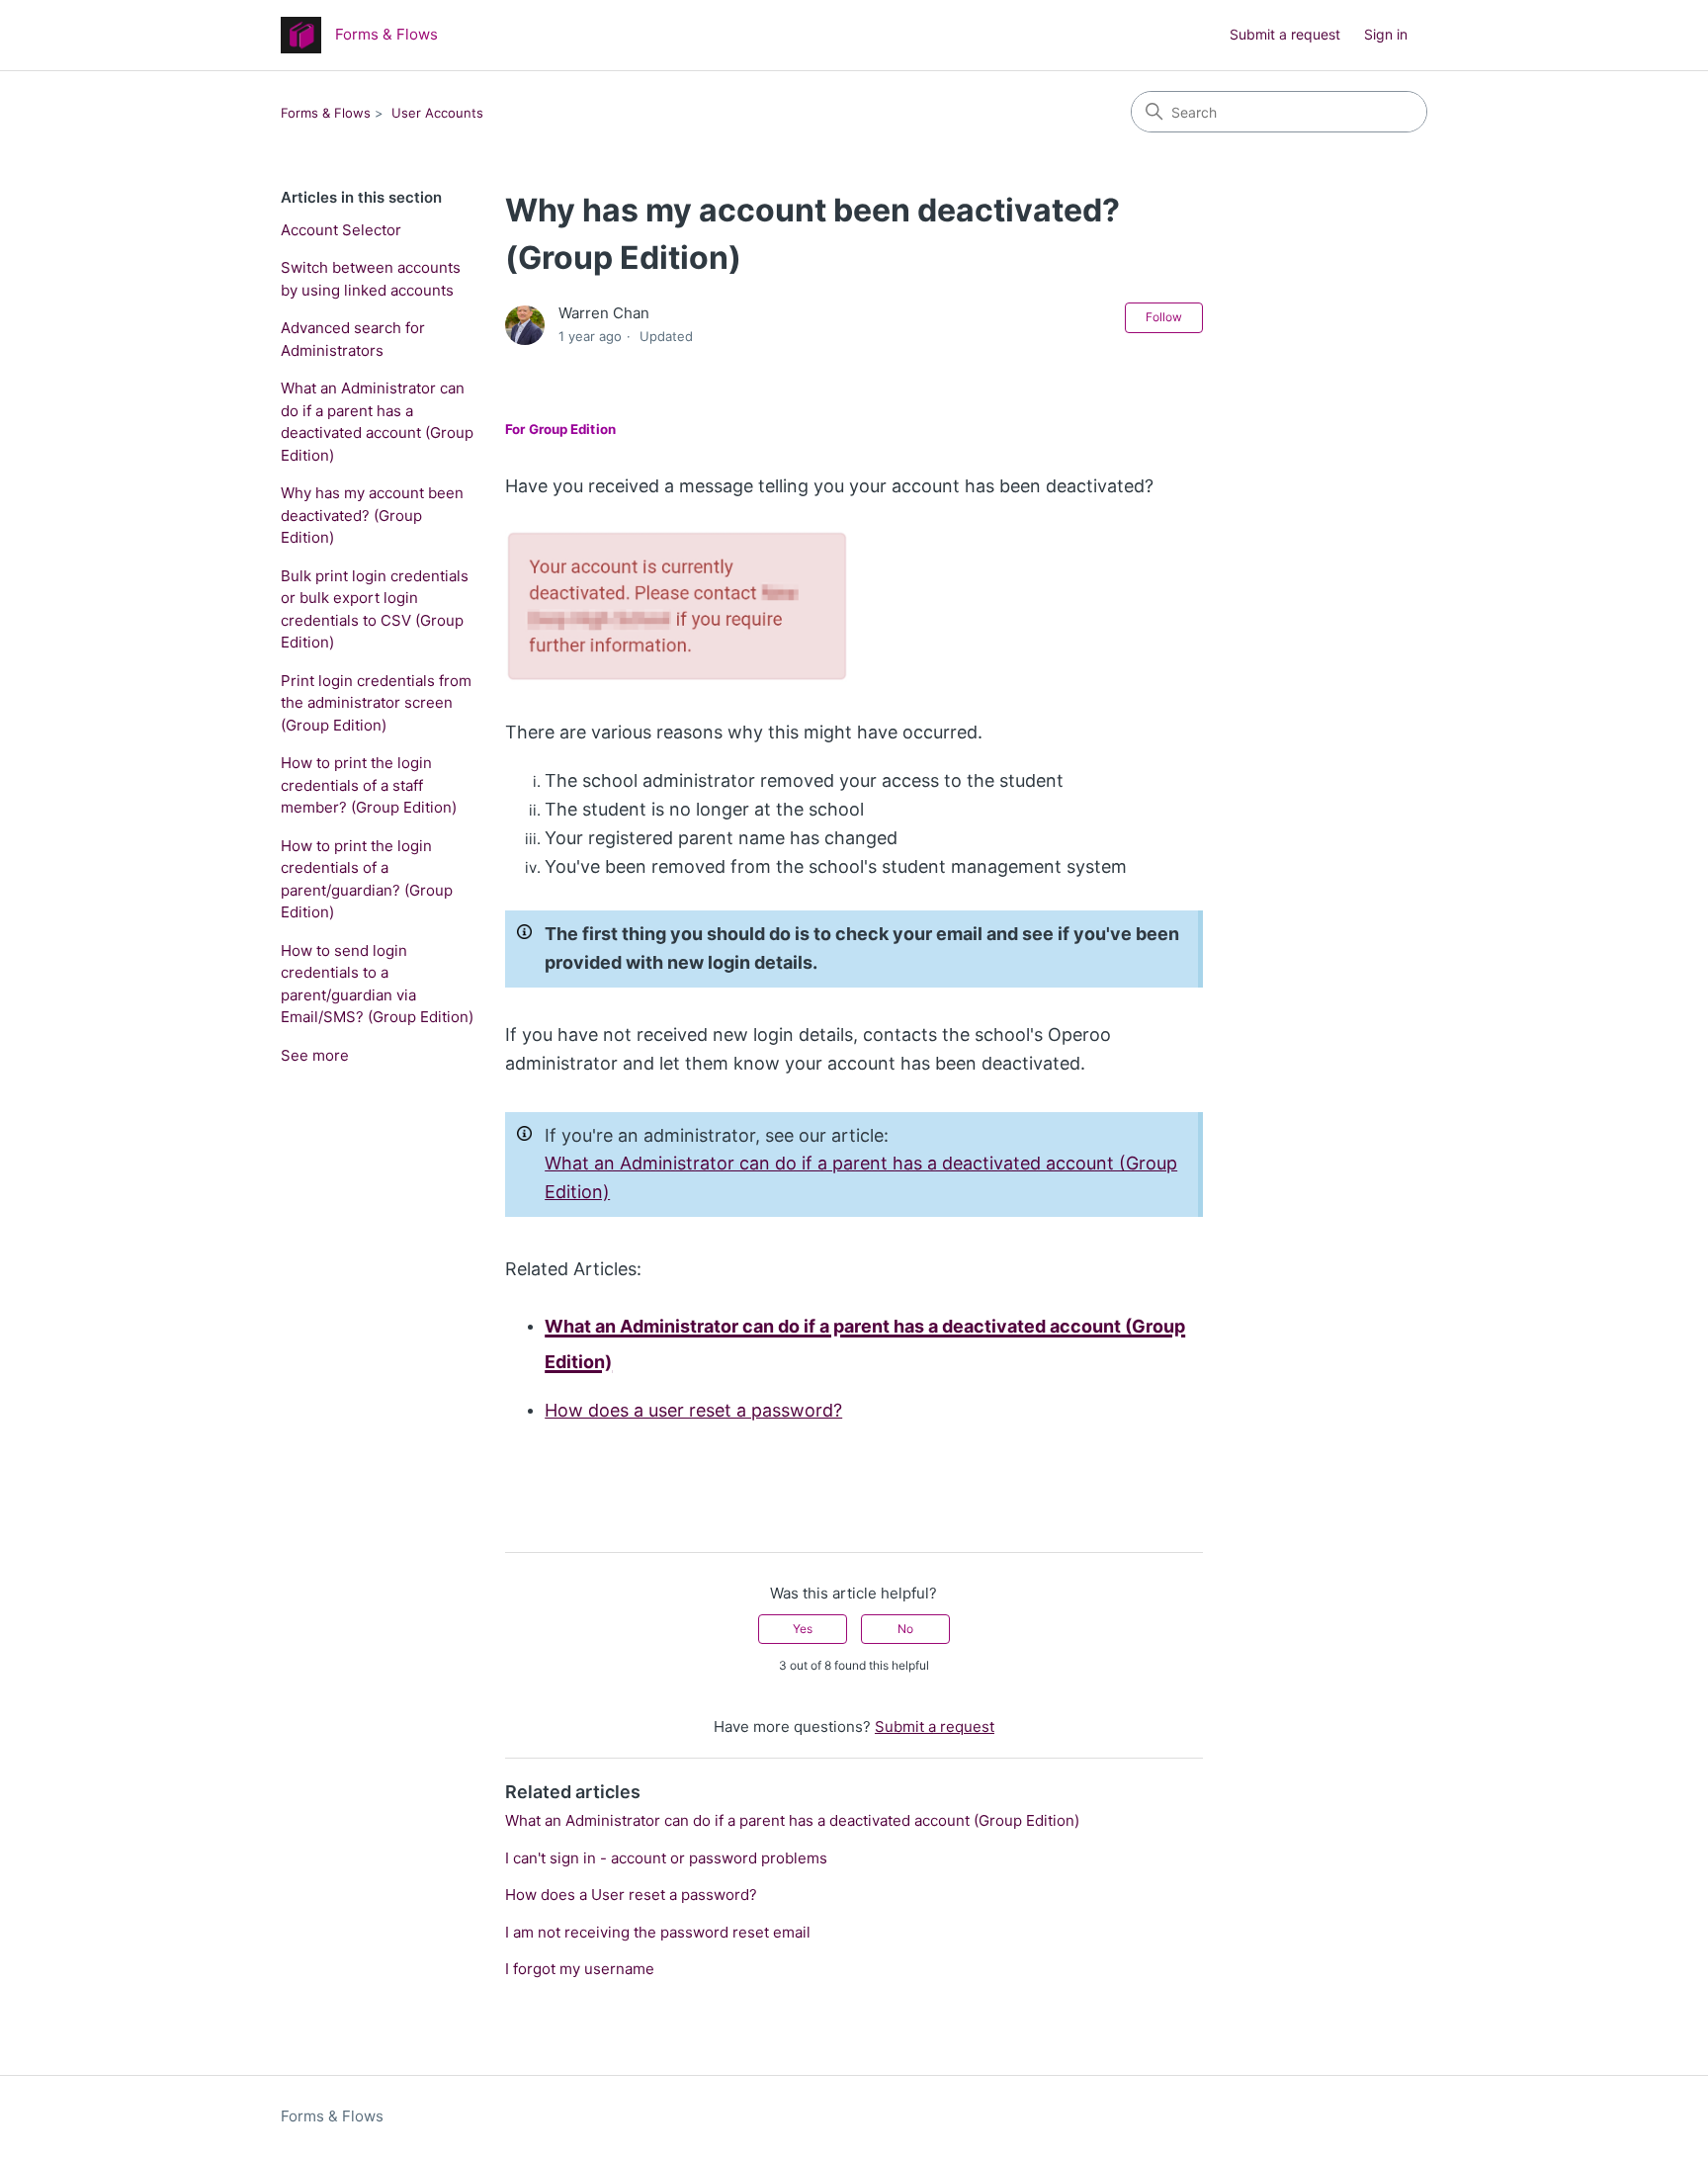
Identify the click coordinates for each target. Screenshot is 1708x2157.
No (905, 1629)
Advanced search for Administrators (353, 339)
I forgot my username (580, 1969)
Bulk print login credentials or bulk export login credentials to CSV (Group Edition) (375, 609)
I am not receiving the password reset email (658, 1932)
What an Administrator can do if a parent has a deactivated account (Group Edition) (377, 422)
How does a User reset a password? (631, 1895)
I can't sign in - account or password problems (666, 1858)
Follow (1164, 317)
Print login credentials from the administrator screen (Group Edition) (376, 703)
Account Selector (341, 230)
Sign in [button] (1386, 34)
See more (315, 1055)
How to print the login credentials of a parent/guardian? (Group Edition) (367, 879)
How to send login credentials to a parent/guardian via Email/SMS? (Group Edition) (377, 984)
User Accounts (437, 113)
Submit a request (1285, 34)
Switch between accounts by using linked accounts (371, 279)
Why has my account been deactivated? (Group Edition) (372, 515)
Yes (803, 1629)
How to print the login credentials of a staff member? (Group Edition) (369, 785)
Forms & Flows (326, 113)
